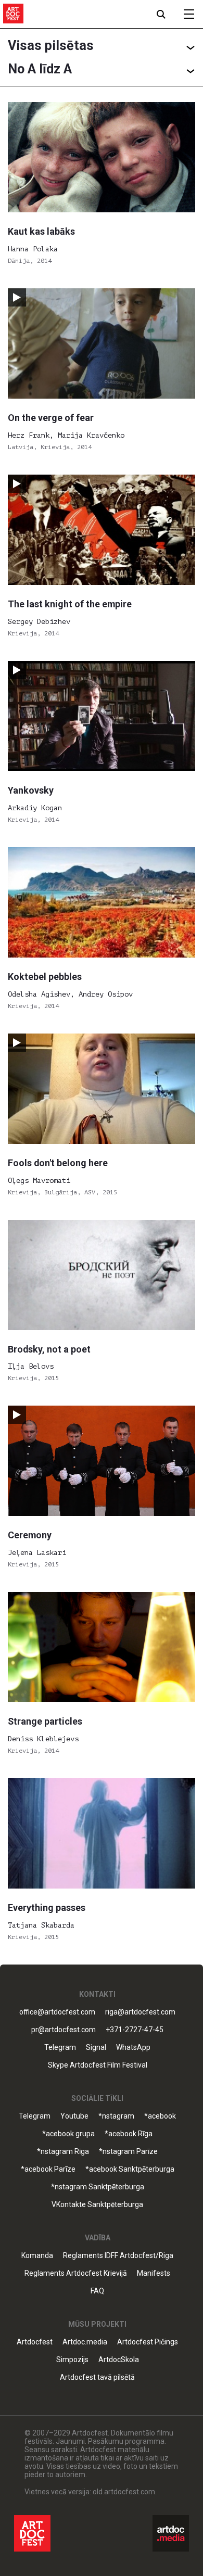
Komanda (37, 2256)
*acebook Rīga (129, 2134)
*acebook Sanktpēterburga (130, 2169)
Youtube (74, 2116)
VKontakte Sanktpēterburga (97, 2205)
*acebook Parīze (48, 2169)
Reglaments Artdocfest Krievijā (76, 2273)
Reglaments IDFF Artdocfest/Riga (118, 2256)
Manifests (154, 2273)
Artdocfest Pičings (148, 2342)
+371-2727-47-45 (135, 2030)
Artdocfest (35, 2342)
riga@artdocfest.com (140, 2012)
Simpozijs (72, 2360)
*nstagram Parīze (128, 2152)
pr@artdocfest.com (64, 2030)
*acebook (160, 2116)
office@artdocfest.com (57, 2012)
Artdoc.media (85, 2342)
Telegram (35, 2116)
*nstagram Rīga (63, 2152)
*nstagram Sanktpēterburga (98, 2187)
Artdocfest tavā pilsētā (97, 2377)
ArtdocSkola (119, 2360)
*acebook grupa (68, 2134)
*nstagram (116, 2116)
